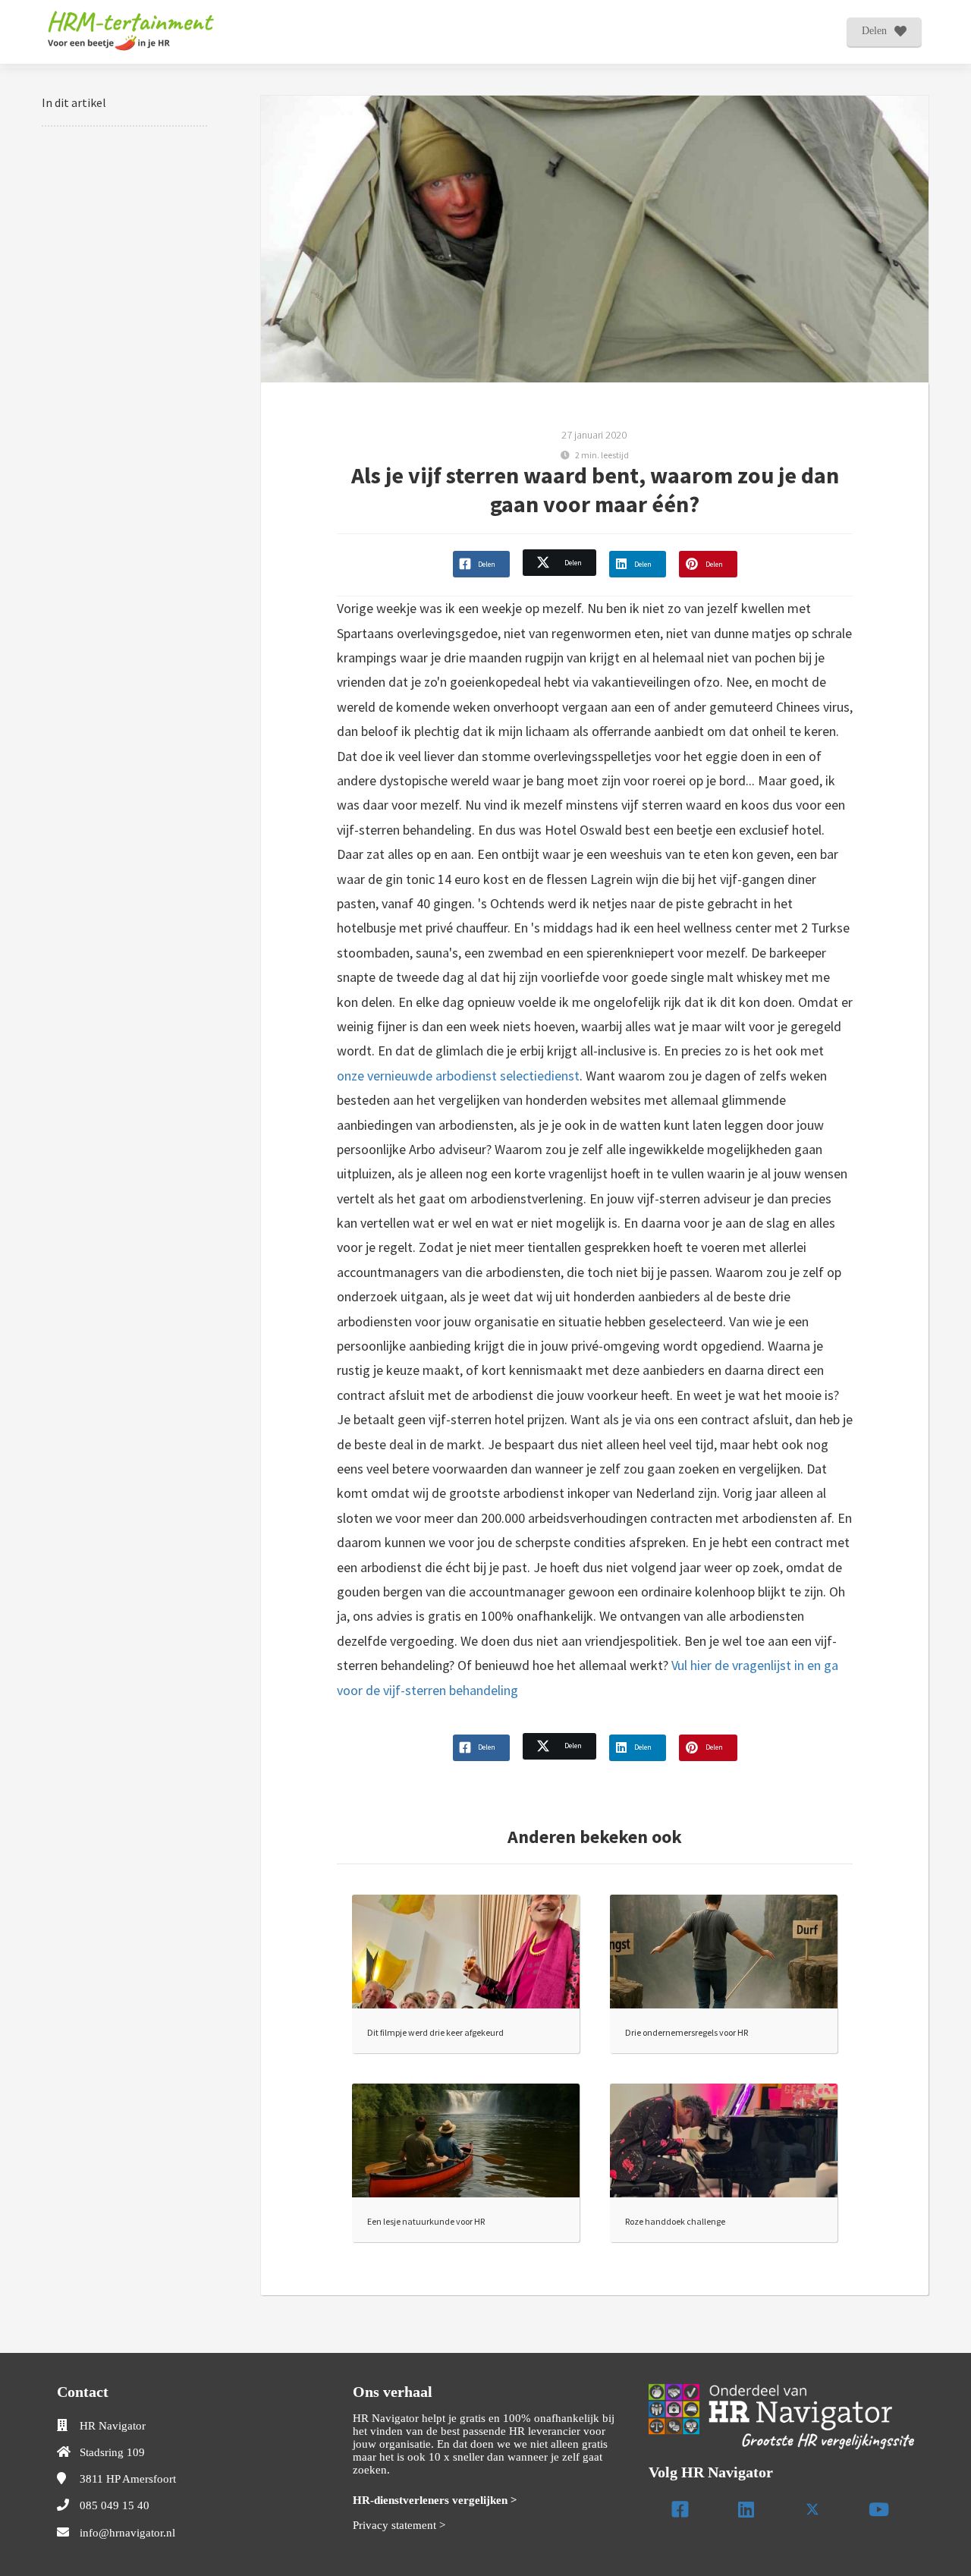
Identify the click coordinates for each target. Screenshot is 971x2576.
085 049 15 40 (115, 2505)
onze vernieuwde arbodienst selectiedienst (458, 1076)
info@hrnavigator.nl (127, 2533)
